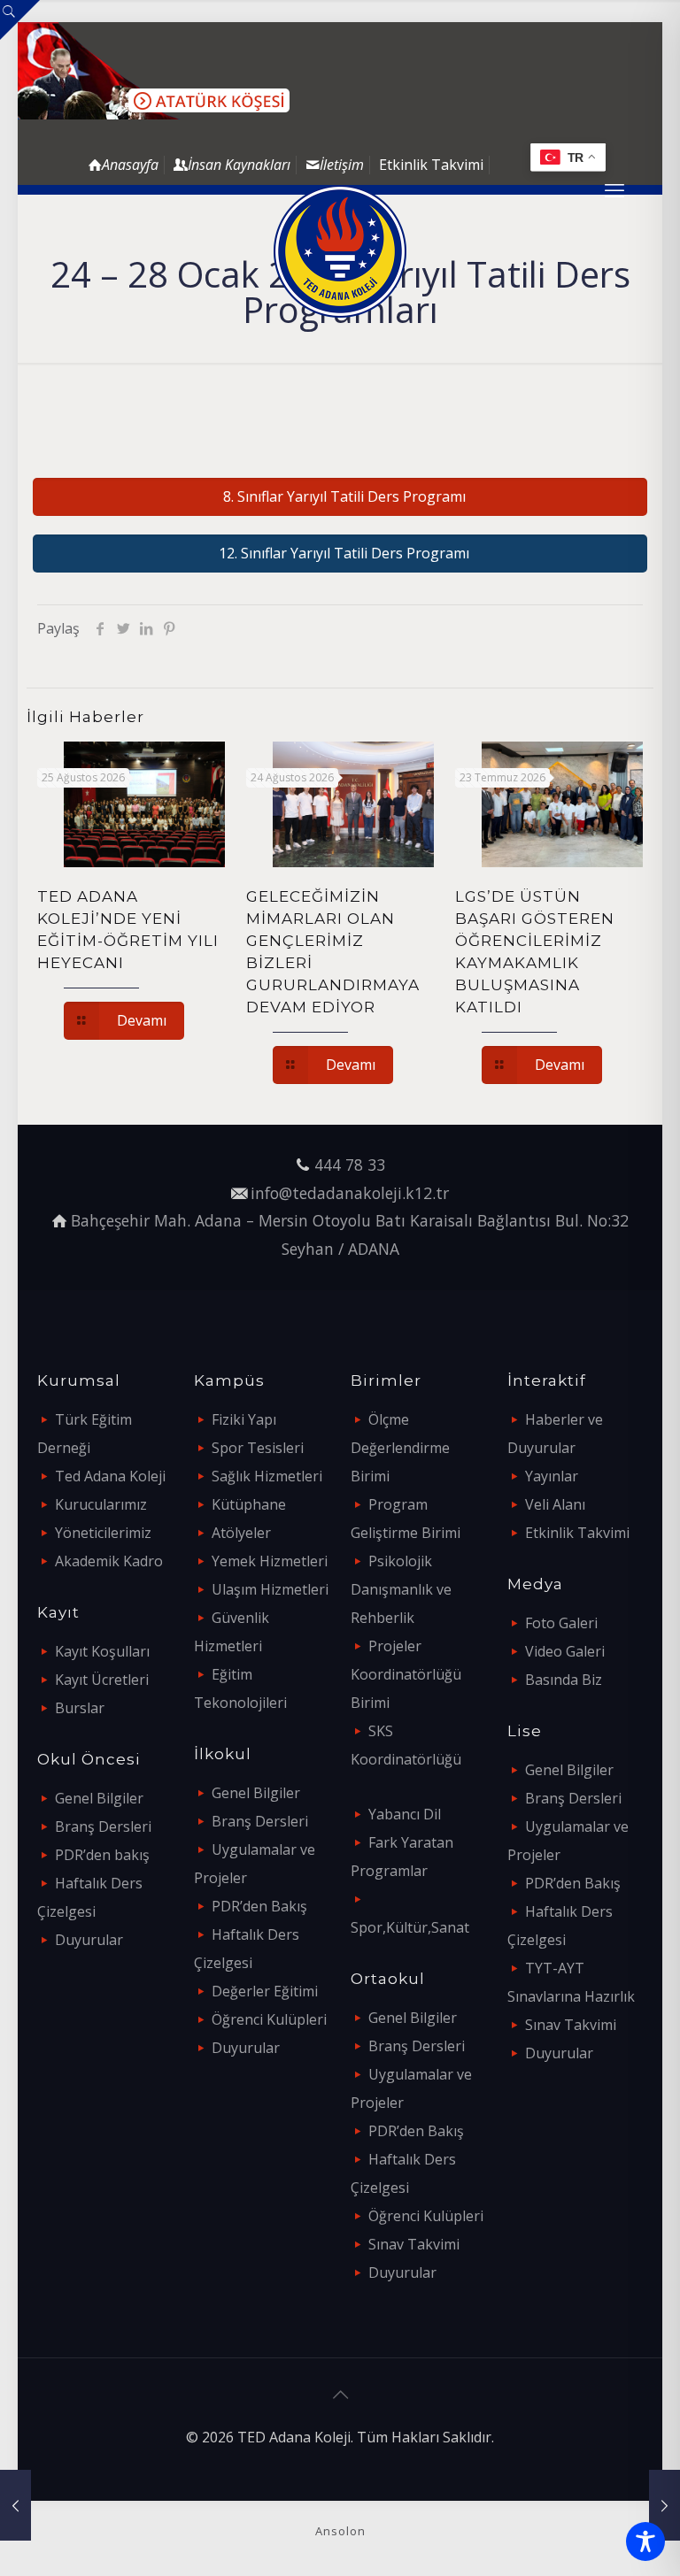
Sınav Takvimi (414, 2244)
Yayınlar (552, 1476)
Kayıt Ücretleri (102, 1680)
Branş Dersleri (103, 1826)
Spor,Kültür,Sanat (410, 1927)
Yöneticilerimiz (103, 1533)
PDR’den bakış (102, 1855)
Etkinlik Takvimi (431, 165)
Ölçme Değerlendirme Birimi (400, 1448)
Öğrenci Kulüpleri (269, 2019)
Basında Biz (564, 1680)
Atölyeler (241, 1533)
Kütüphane (249, 1504)
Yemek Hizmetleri (270, 1561)
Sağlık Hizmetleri (267, 1476)
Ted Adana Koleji (110, 1476)
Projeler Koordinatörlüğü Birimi (406, 1674)
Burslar (80, 1708)
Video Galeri (565, 1651)
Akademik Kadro (109, 1561)
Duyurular (89, 1940)
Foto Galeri (561, 1623)
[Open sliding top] (20, 20)
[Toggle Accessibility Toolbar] (645, 2541)
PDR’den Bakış (259, 1906)
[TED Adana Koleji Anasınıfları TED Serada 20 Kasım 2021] (15, 2505)
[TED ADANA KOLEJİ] (340, 251)
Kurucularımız (101, 1504)
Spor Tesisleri (258, 1448)
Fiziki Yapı (244, 1419)
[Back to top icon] (340, 2395)
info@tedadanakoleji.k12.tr (350, 1193)
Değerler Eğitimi (265, 1991)
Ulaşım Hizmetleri (270, 1589)
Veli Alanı (555, 1504)
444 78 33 (350, 1165)
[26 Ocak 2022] (665, 2505)
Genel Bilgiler (99, 1798)
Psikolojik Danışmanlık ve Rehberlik (401, 1589)
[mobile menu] (614, 189)
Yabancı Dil (405, 1814)
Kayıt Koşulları (102, 1651)
